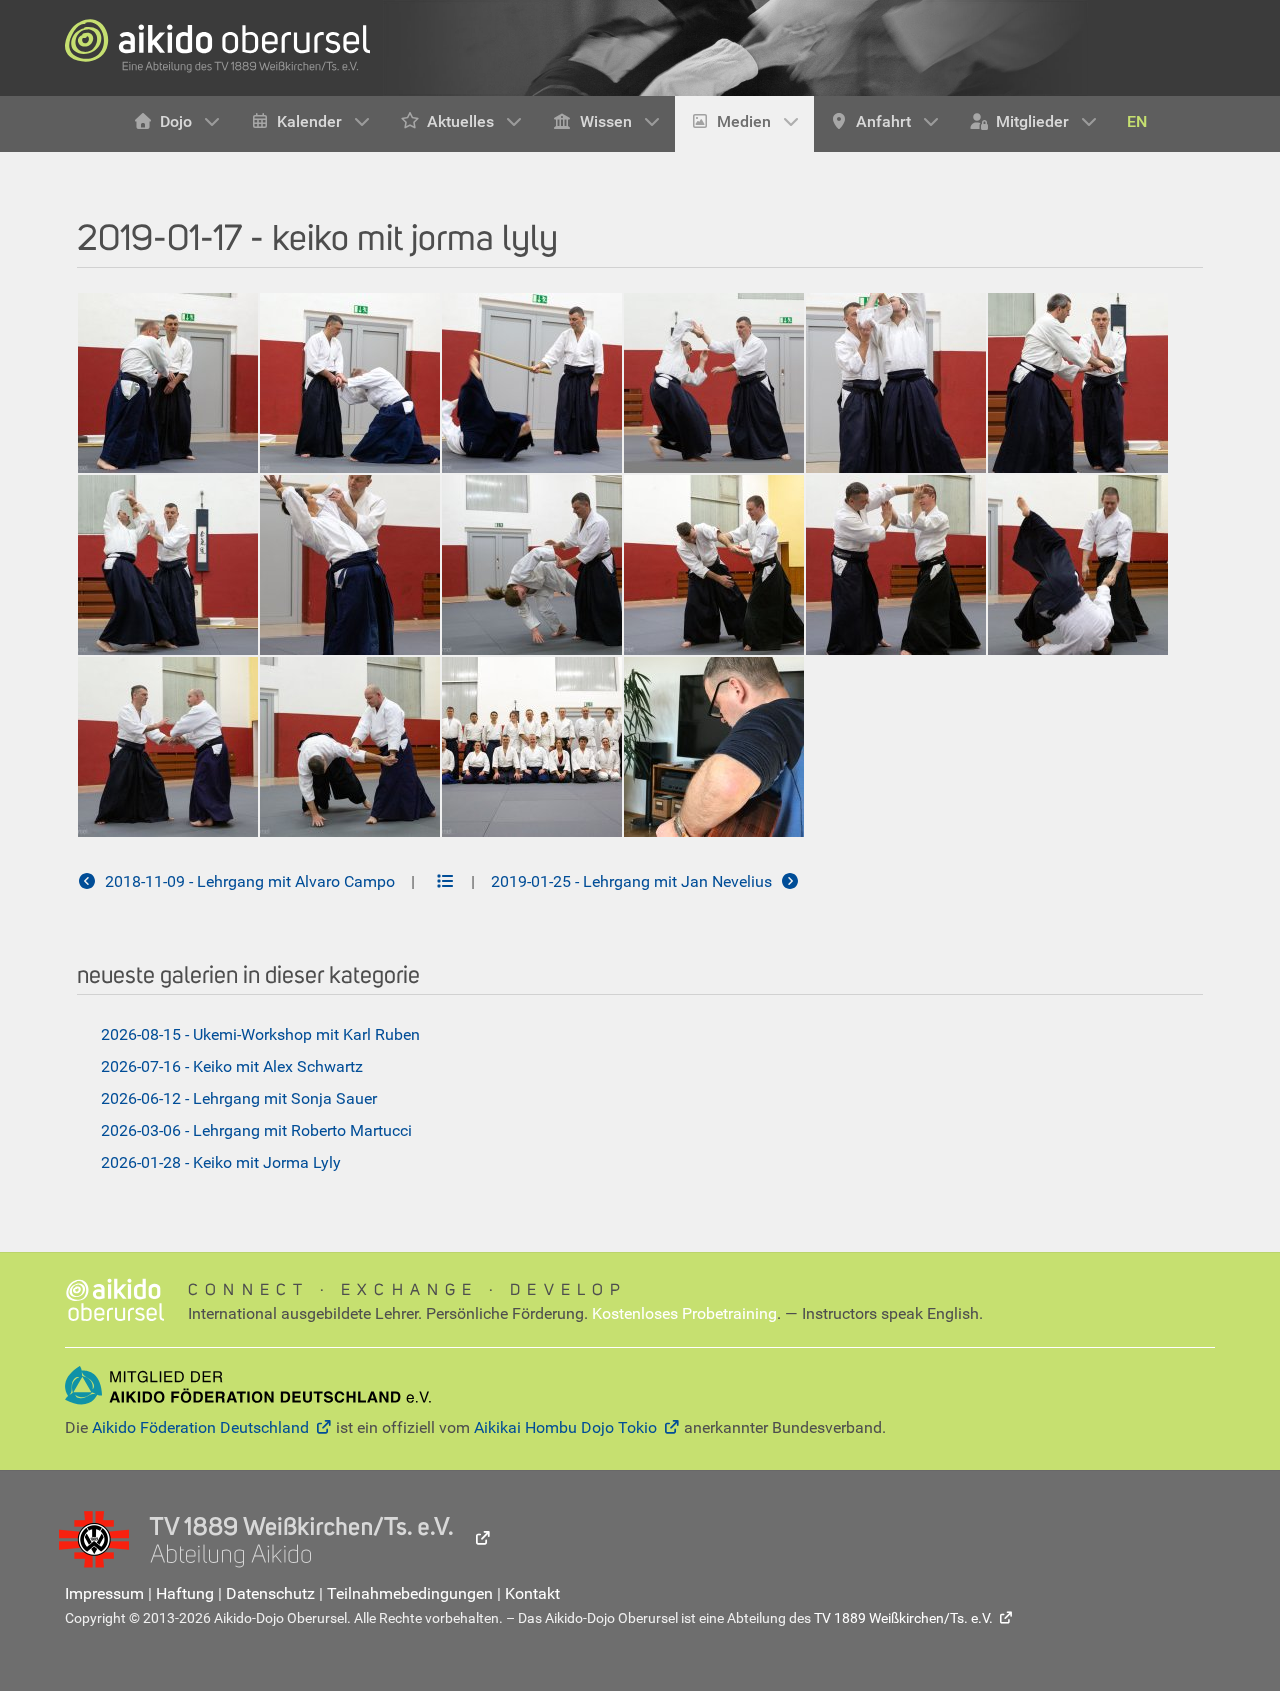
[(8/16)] (350, 565)
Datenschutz (270, 1593)
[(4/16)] (714, 383)
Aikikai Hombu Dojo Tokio (565, 1427)
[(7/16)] (168, 565)
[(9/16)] (532, 565)
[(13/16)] (168, 747)
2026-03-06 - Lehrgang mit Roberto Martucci (256, 1130)
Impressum (104, 1593)
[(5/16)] (896, 383)
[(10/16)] (714, 565)
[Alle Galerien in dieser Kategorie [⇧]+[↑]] (445, 881)
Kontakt (532, 1593)
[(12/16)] (1078, 565)
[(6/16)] (1078, 383)
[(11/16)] (896, 565)
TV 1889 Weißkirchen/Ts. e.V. (903, 1618)
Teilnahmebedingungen (410, 1593)
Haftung (185, 1593)
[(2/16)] (350, 383)
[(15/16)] (532, 747)
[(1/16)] (168, 383)
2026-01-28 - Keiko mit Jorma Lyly (221, 1162)
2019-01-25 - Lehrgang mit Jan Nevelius (635, 881)
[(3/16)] (532, 383)
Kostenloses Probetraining (684, 1313)
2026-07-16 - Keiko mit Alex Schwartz (232, 1066)
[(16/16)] (714, 747)
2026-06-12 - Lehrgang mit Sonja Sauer (239, 1098)
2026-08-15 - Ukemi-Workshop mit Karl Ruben (260, 1034)
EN (1137, 121)
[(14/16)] (350, 747)
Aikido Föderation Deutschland (200, 1427)
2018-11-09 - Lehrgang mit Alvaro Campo (246, 881)
